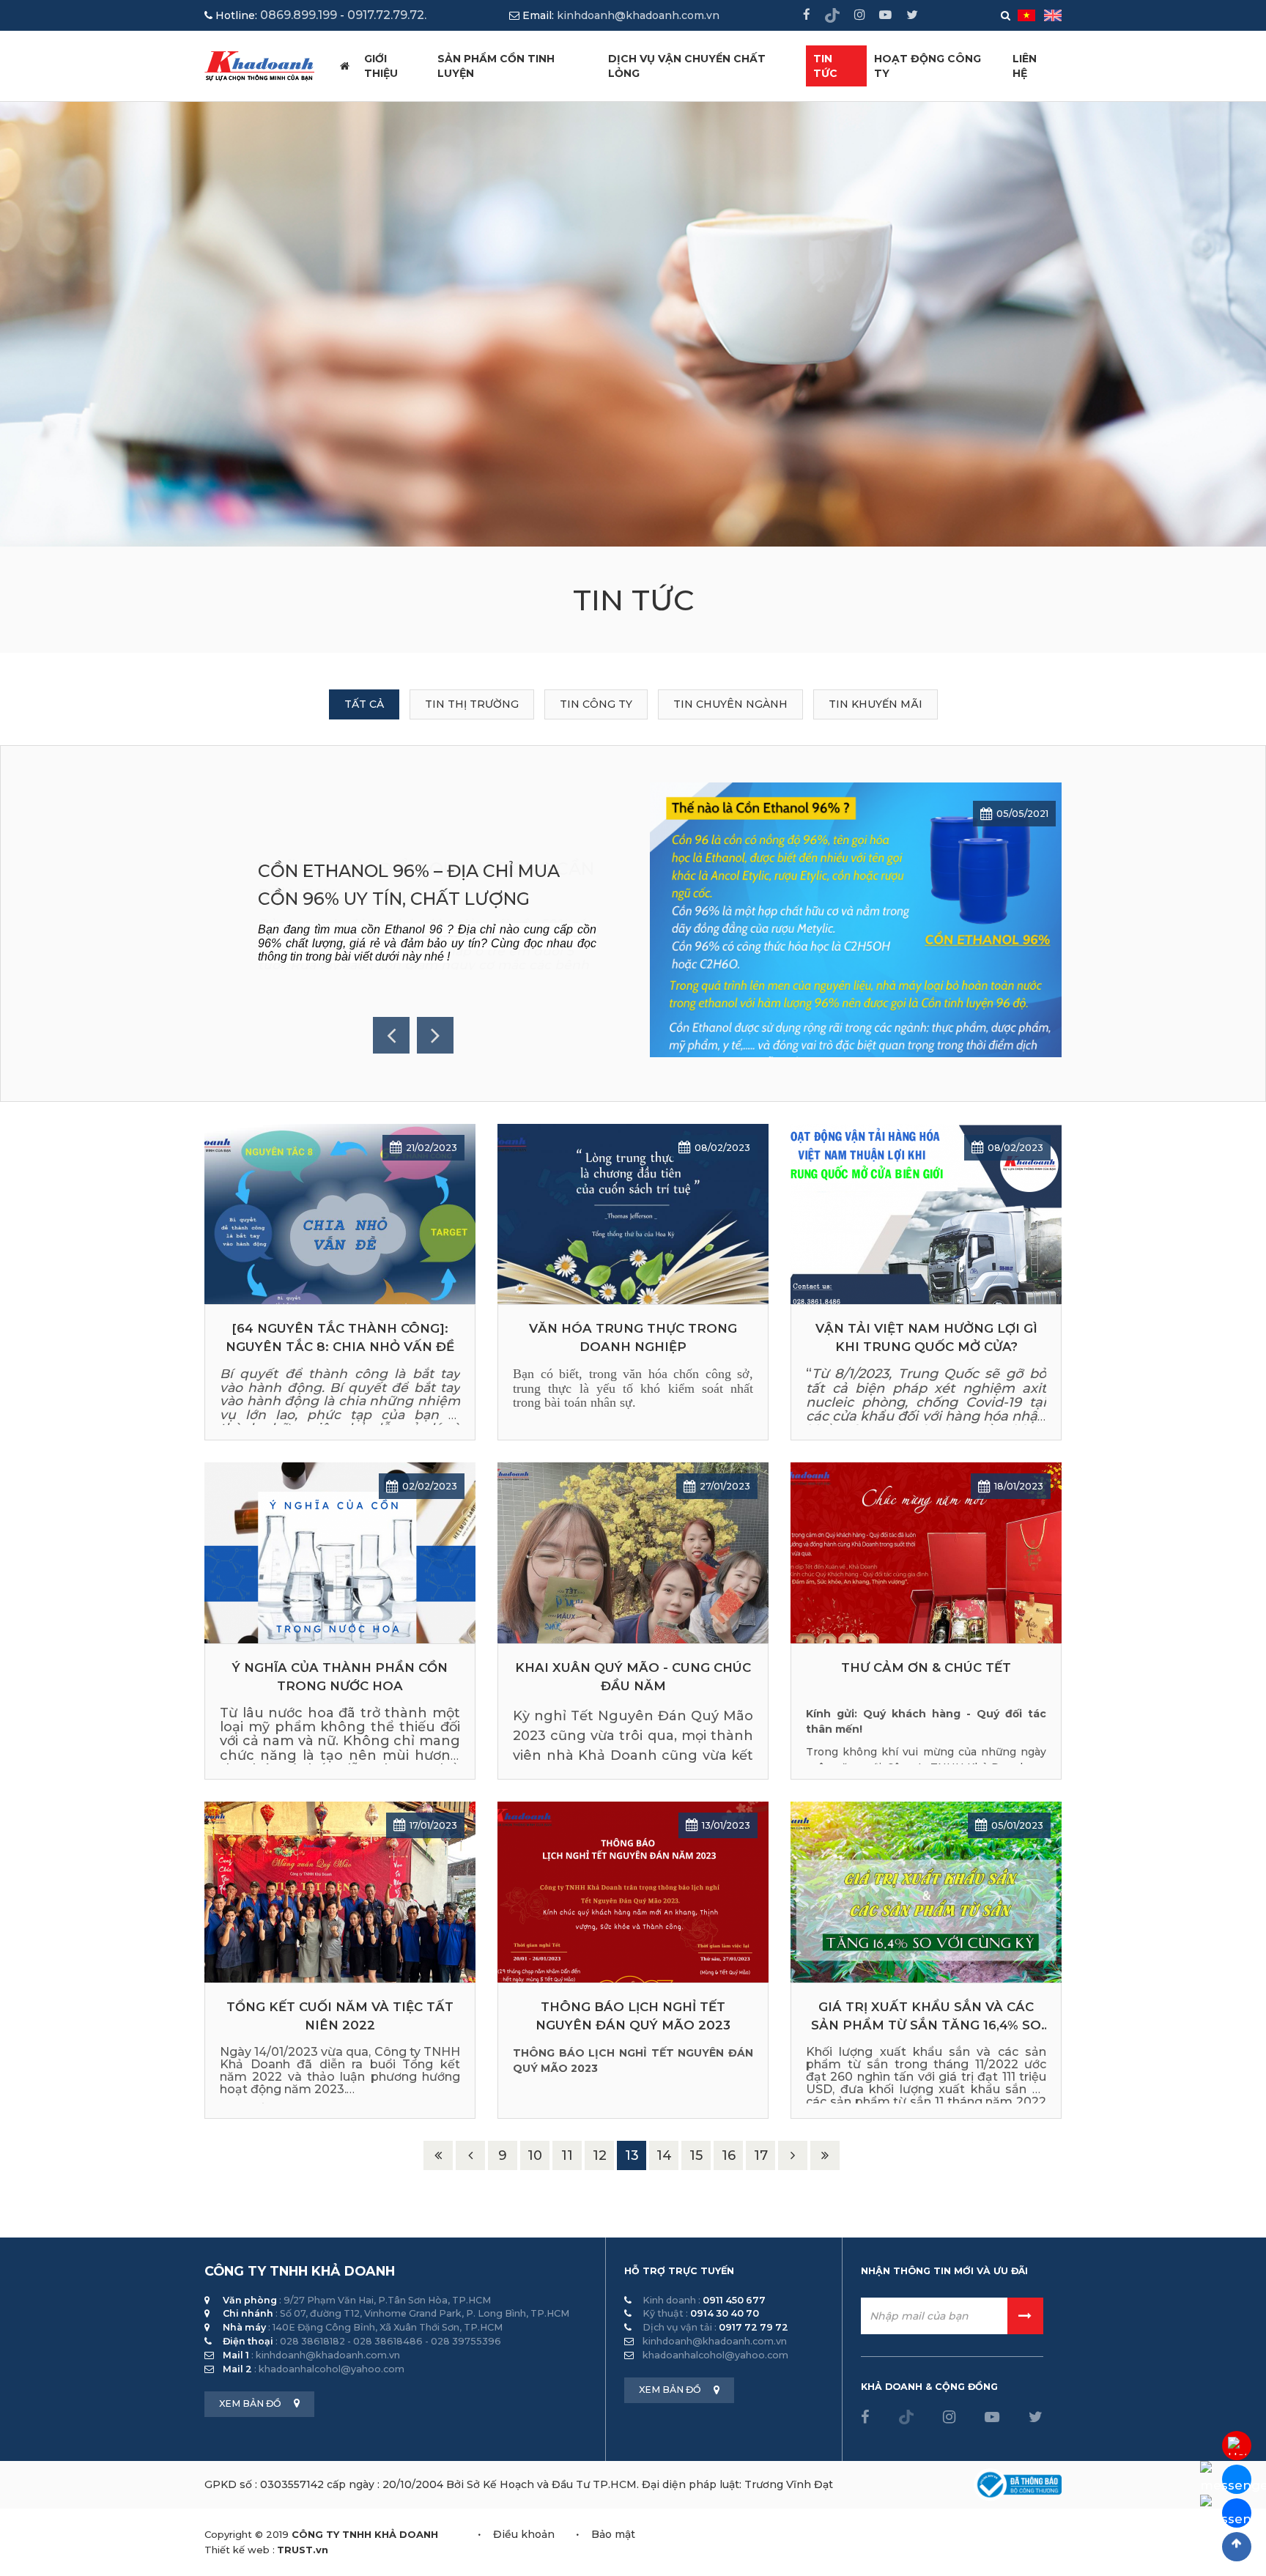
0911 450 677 (734, 2300)
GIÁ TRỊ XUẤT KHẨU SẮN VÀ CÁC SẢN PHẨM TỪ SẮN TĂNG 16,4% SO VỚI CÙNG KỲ (926, 2017)
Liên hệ (1025, 66)
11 (567, 2155)
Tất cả (364, 704)
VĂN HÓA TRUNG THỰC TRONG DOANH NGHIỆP (633, 1337)
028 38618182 (312, 2341)
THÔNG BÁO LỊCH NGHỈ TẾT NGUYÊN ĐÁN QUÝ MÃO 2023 (633, 2016)
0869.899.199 (299, 15)
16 (729, 2155)
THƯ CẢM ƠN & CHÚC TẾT (926, 1668)
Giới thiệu (381, 66)
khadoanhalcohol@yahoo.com (332, 2369)
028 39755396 (466, 2341)
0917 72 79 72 (754, 2327)
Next (435, 1035)
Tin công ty (596, 704)
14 (664, 2155)
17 (761, 2155)
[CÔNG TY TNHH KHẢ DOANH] (259, 65)
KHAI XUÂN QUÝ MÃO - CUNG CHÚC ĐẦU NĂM (633, 1677)
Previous (391, 1035)
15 (696, 2155)
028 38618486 (388, 2341)
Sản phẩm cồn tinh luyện (496, 66)
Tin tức (825, 66)
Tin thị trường (472, 704)
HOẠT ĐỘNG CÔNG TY (928, 66)
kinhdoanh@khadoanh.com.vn (638, 15)
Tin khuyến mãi (876, 704)
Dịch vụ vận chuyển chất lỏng (687, 66)
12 (600, 2155)
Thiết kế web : (240, 2550)
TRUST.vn (303, 2550)
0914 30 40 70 (725, 2313)
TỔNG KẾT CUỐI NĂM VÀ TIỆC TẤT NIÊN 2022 (340, 2016)
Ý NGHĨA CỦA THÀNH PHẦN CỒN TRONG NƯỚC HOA (340, 1677)
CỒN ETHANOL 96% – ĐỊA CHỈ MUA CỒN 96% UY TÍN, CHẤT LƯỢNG (409, 885)
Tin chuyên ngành (730, 704)
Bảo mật (613, 2534)
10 (535, 2155)
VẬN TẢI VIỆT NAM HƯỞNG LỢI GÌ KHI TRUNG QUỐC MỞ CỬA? (926, 1337)
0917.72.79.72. (387, 15)
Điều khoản (524, 2534)
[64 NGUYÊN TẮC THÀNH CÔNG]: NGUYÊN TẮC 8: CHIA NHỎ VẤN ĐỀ (340, 1337)
